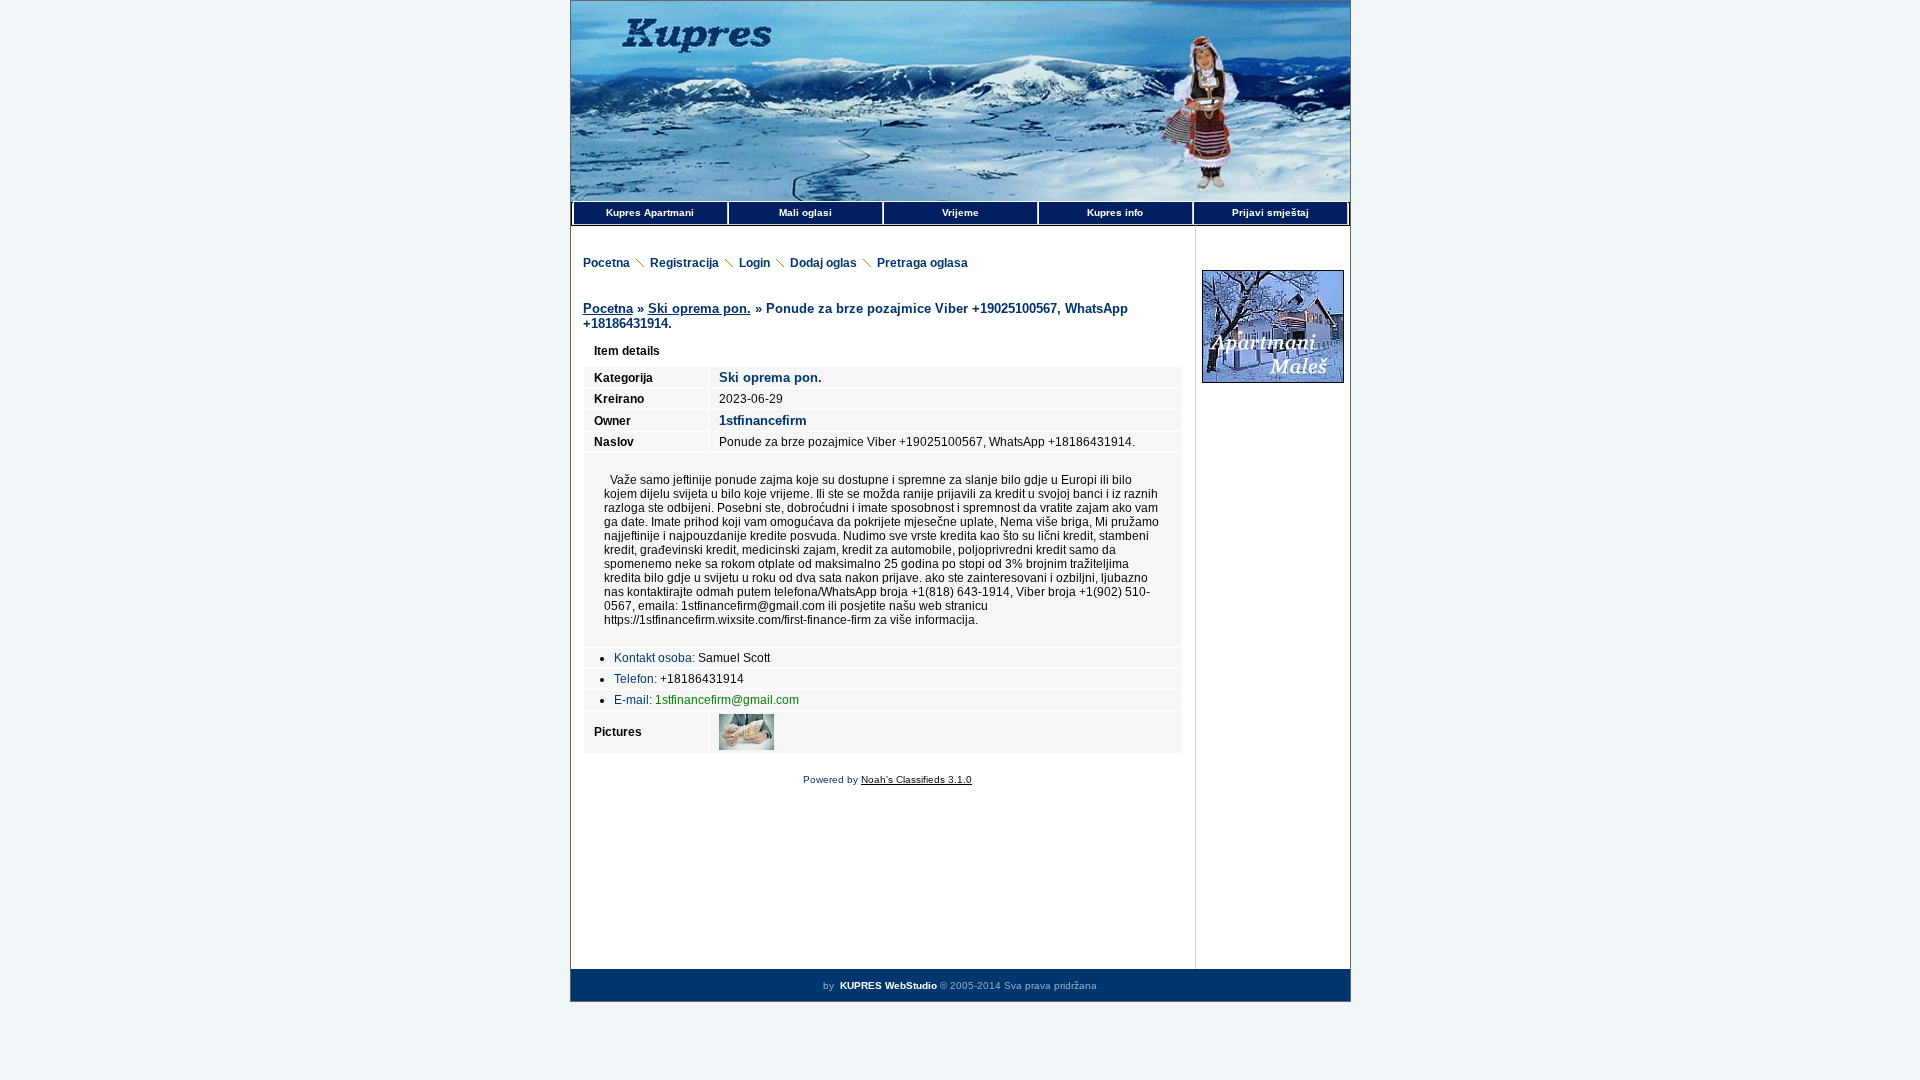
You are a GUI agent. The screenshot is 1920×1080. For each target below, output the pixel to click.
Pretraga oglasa (922, 263)
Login (754, 263)
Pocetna (606, 263)
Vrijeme (960, 212)
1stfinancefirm (763, 420)
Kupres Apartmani (650, 212)
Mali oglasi (805, 212)
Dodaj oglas (823, 263)
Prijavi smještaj (1270, 212)
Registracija (684, 263)
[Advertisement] (1273, 484)
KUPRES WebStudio (887, 985)
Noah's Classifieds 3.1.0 (916, 779)
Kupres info (1115, 212)
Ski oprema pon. (699, 308)
